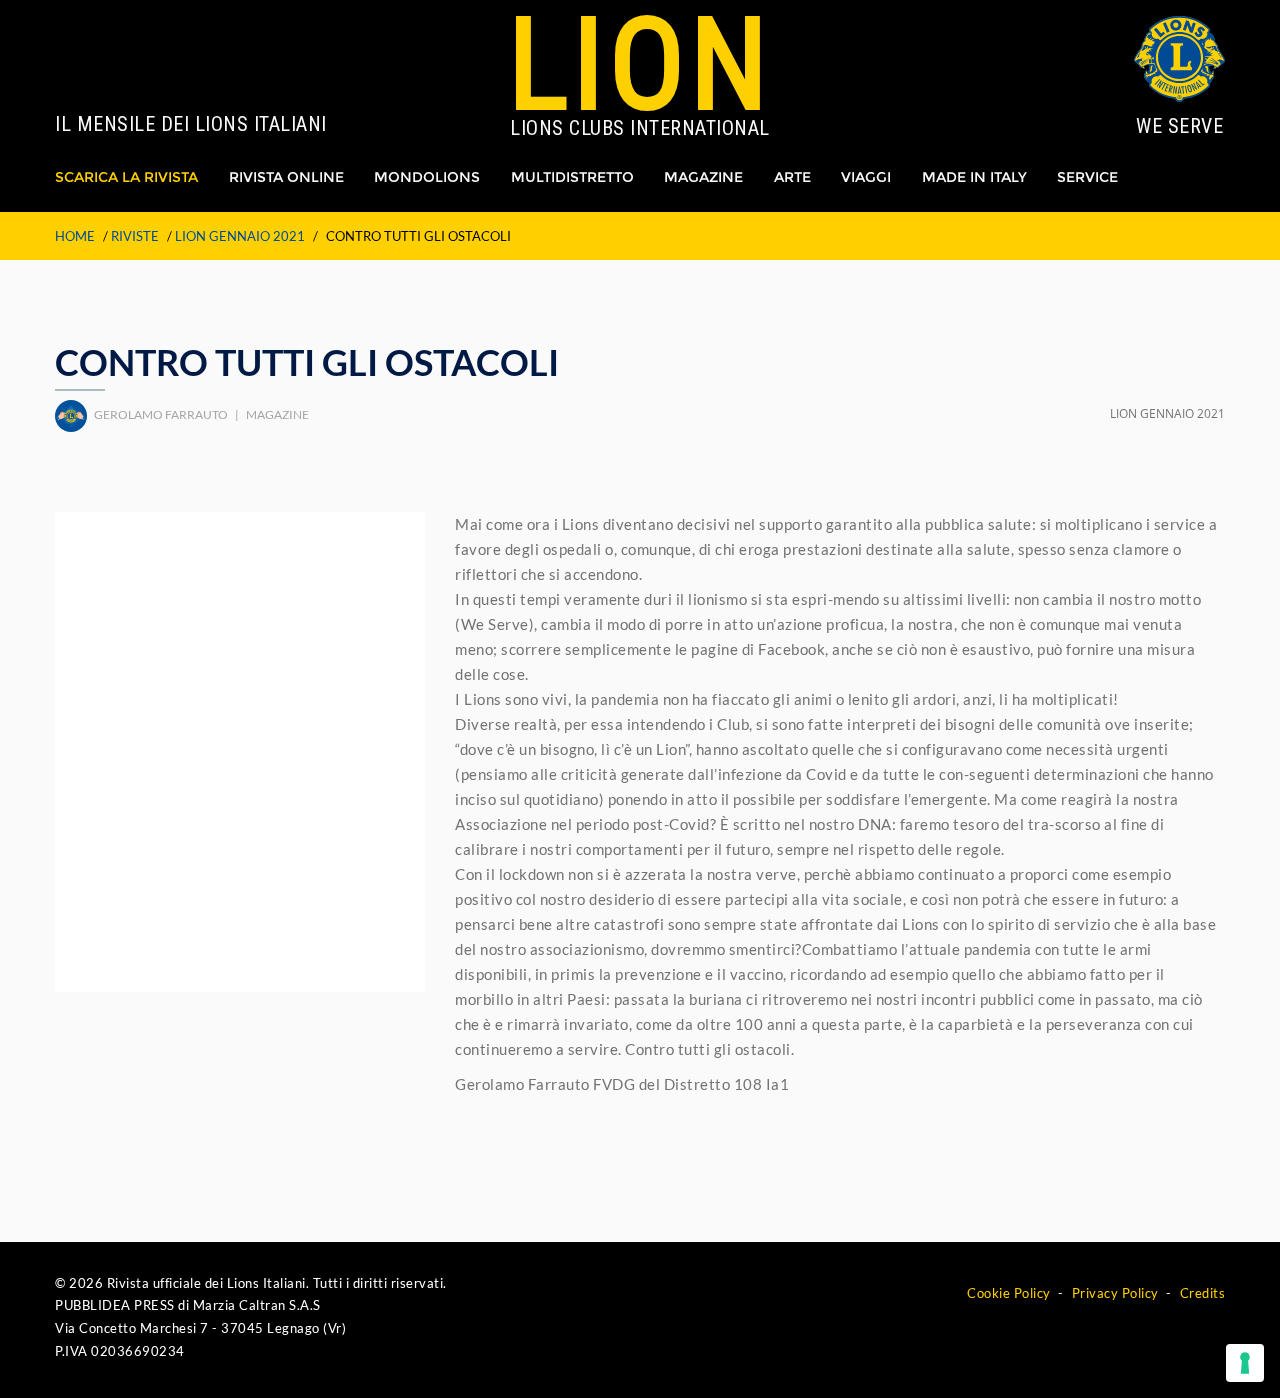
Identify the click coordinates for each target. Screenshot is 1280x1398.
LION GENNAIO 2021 (240, 236)
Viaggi (866, 177)
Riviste (135, 236)
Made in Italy (974, 177)
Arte (792, 177)
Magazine (703, 177)
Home (75, 236)
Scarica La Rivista (126, 177)
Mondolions (427, 177)
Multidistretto (572, 177)
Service (1087, 177)
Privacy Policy (1115, 1293)
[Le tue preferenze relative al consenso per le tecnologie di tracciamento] (1245, 1363)
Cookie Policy (1009, 1293)
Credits (1203, 1293)
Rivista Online (286, 177)
